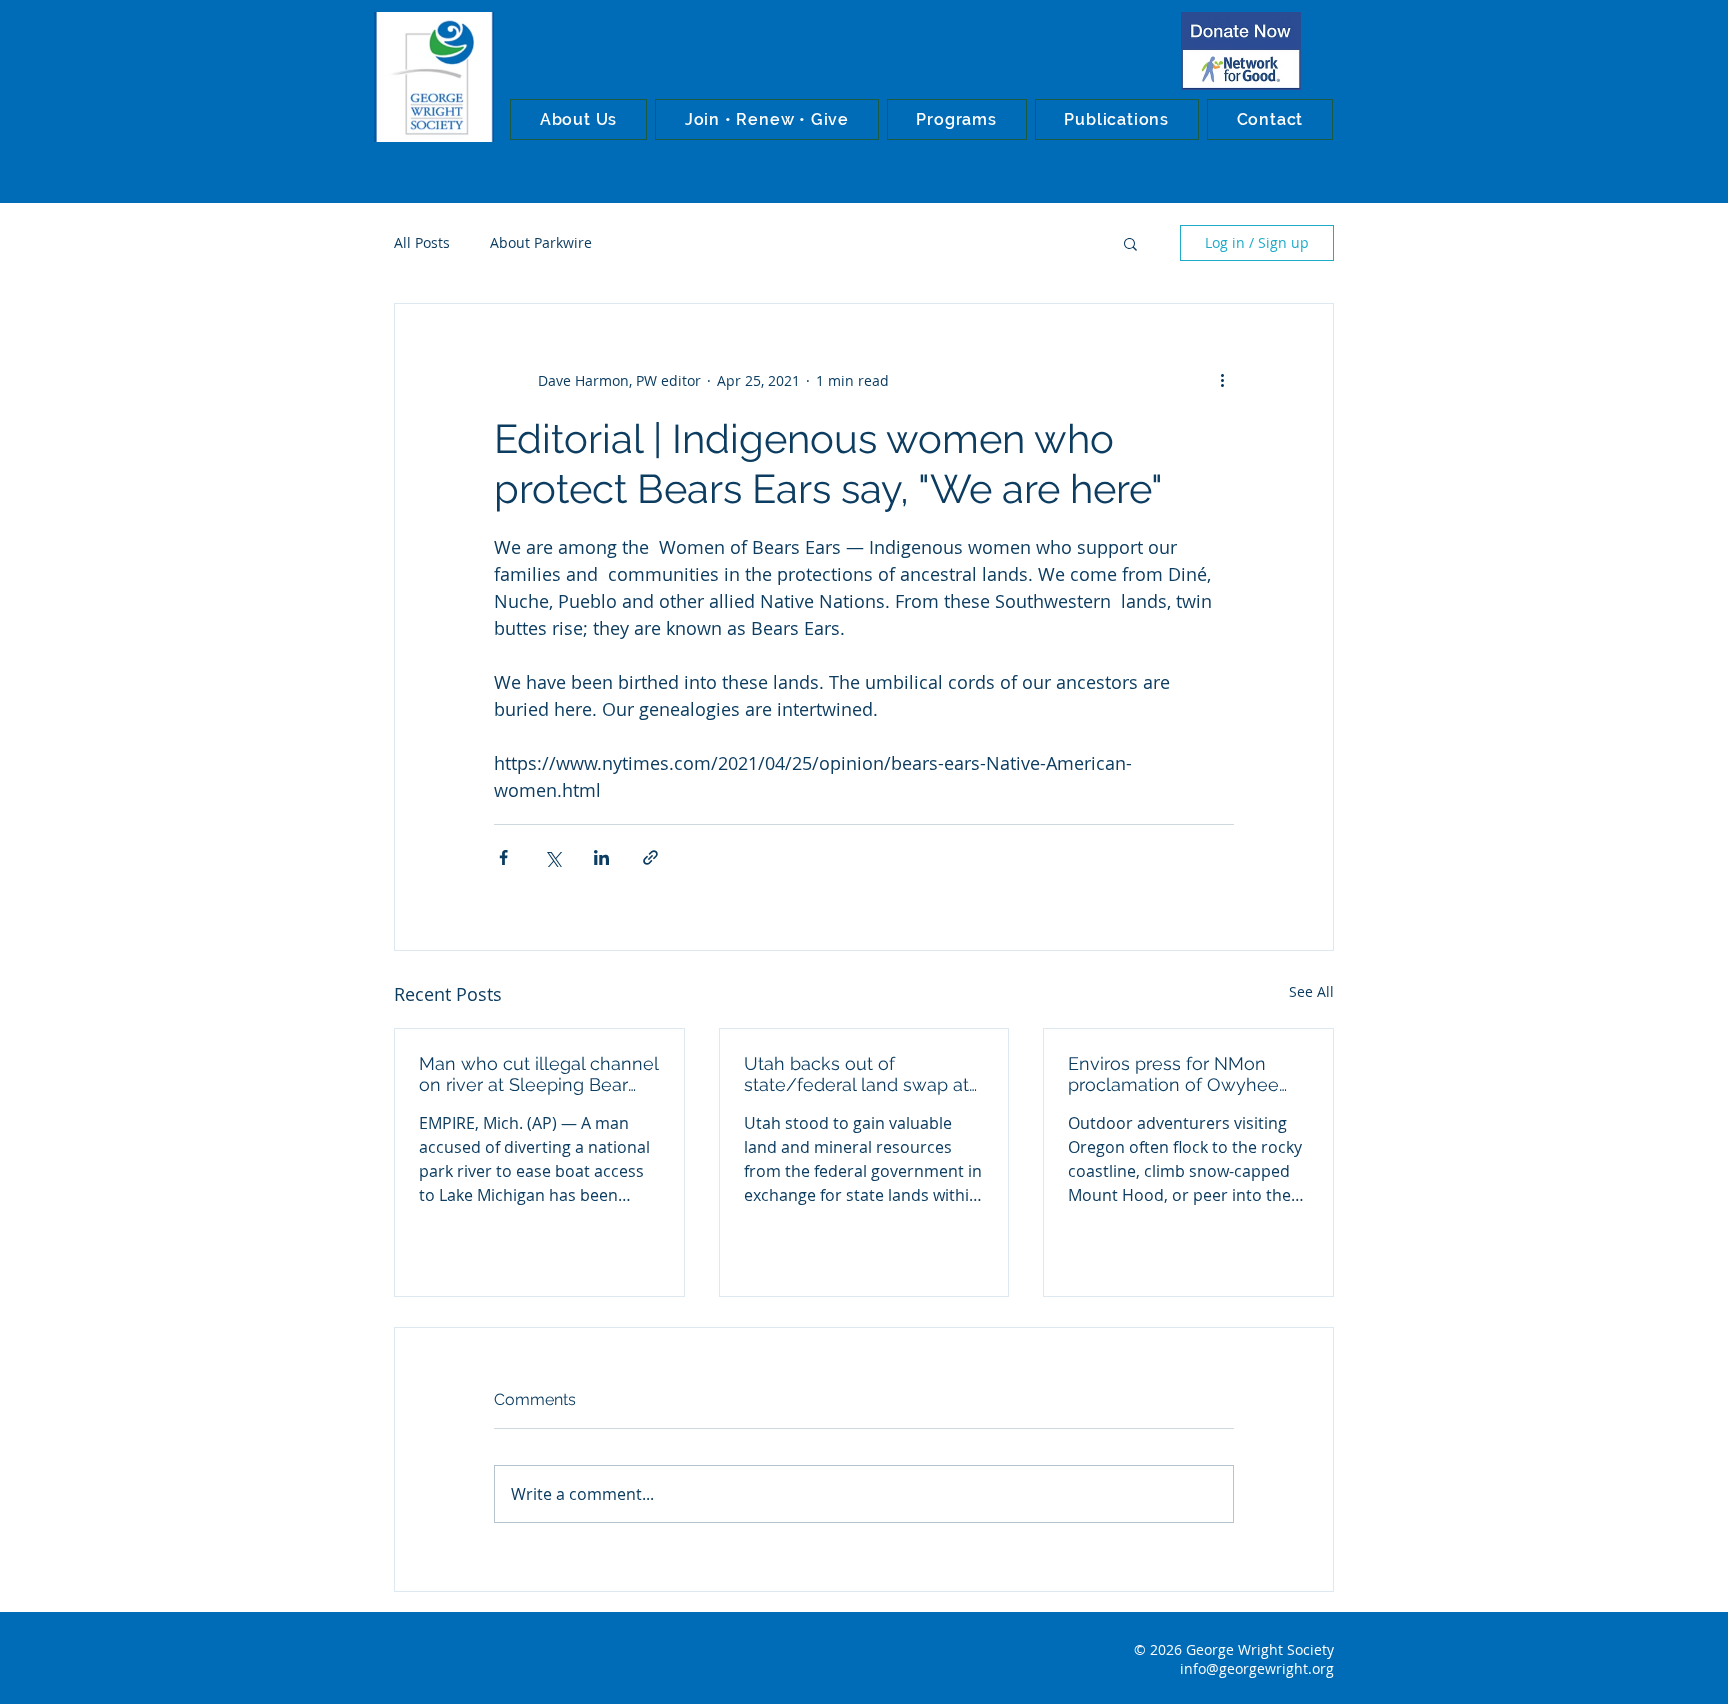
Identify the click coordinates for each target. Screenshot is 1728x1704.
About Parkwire (541, 242)
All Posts (422, 242)
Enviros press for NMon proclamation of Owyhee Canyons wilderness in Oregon (1173, 1074)
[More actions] (1222, 380)
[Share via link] (650, 857)
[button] (578, 119)
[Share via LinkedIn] (601, 857)
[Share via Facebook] (503, 857)
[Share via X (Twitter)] (552, 857)
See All (1311, 991)
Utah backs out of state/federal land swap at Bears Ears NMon (856, 1074)
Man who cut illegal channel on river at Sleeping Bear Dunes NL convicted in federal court (538, 1074)
